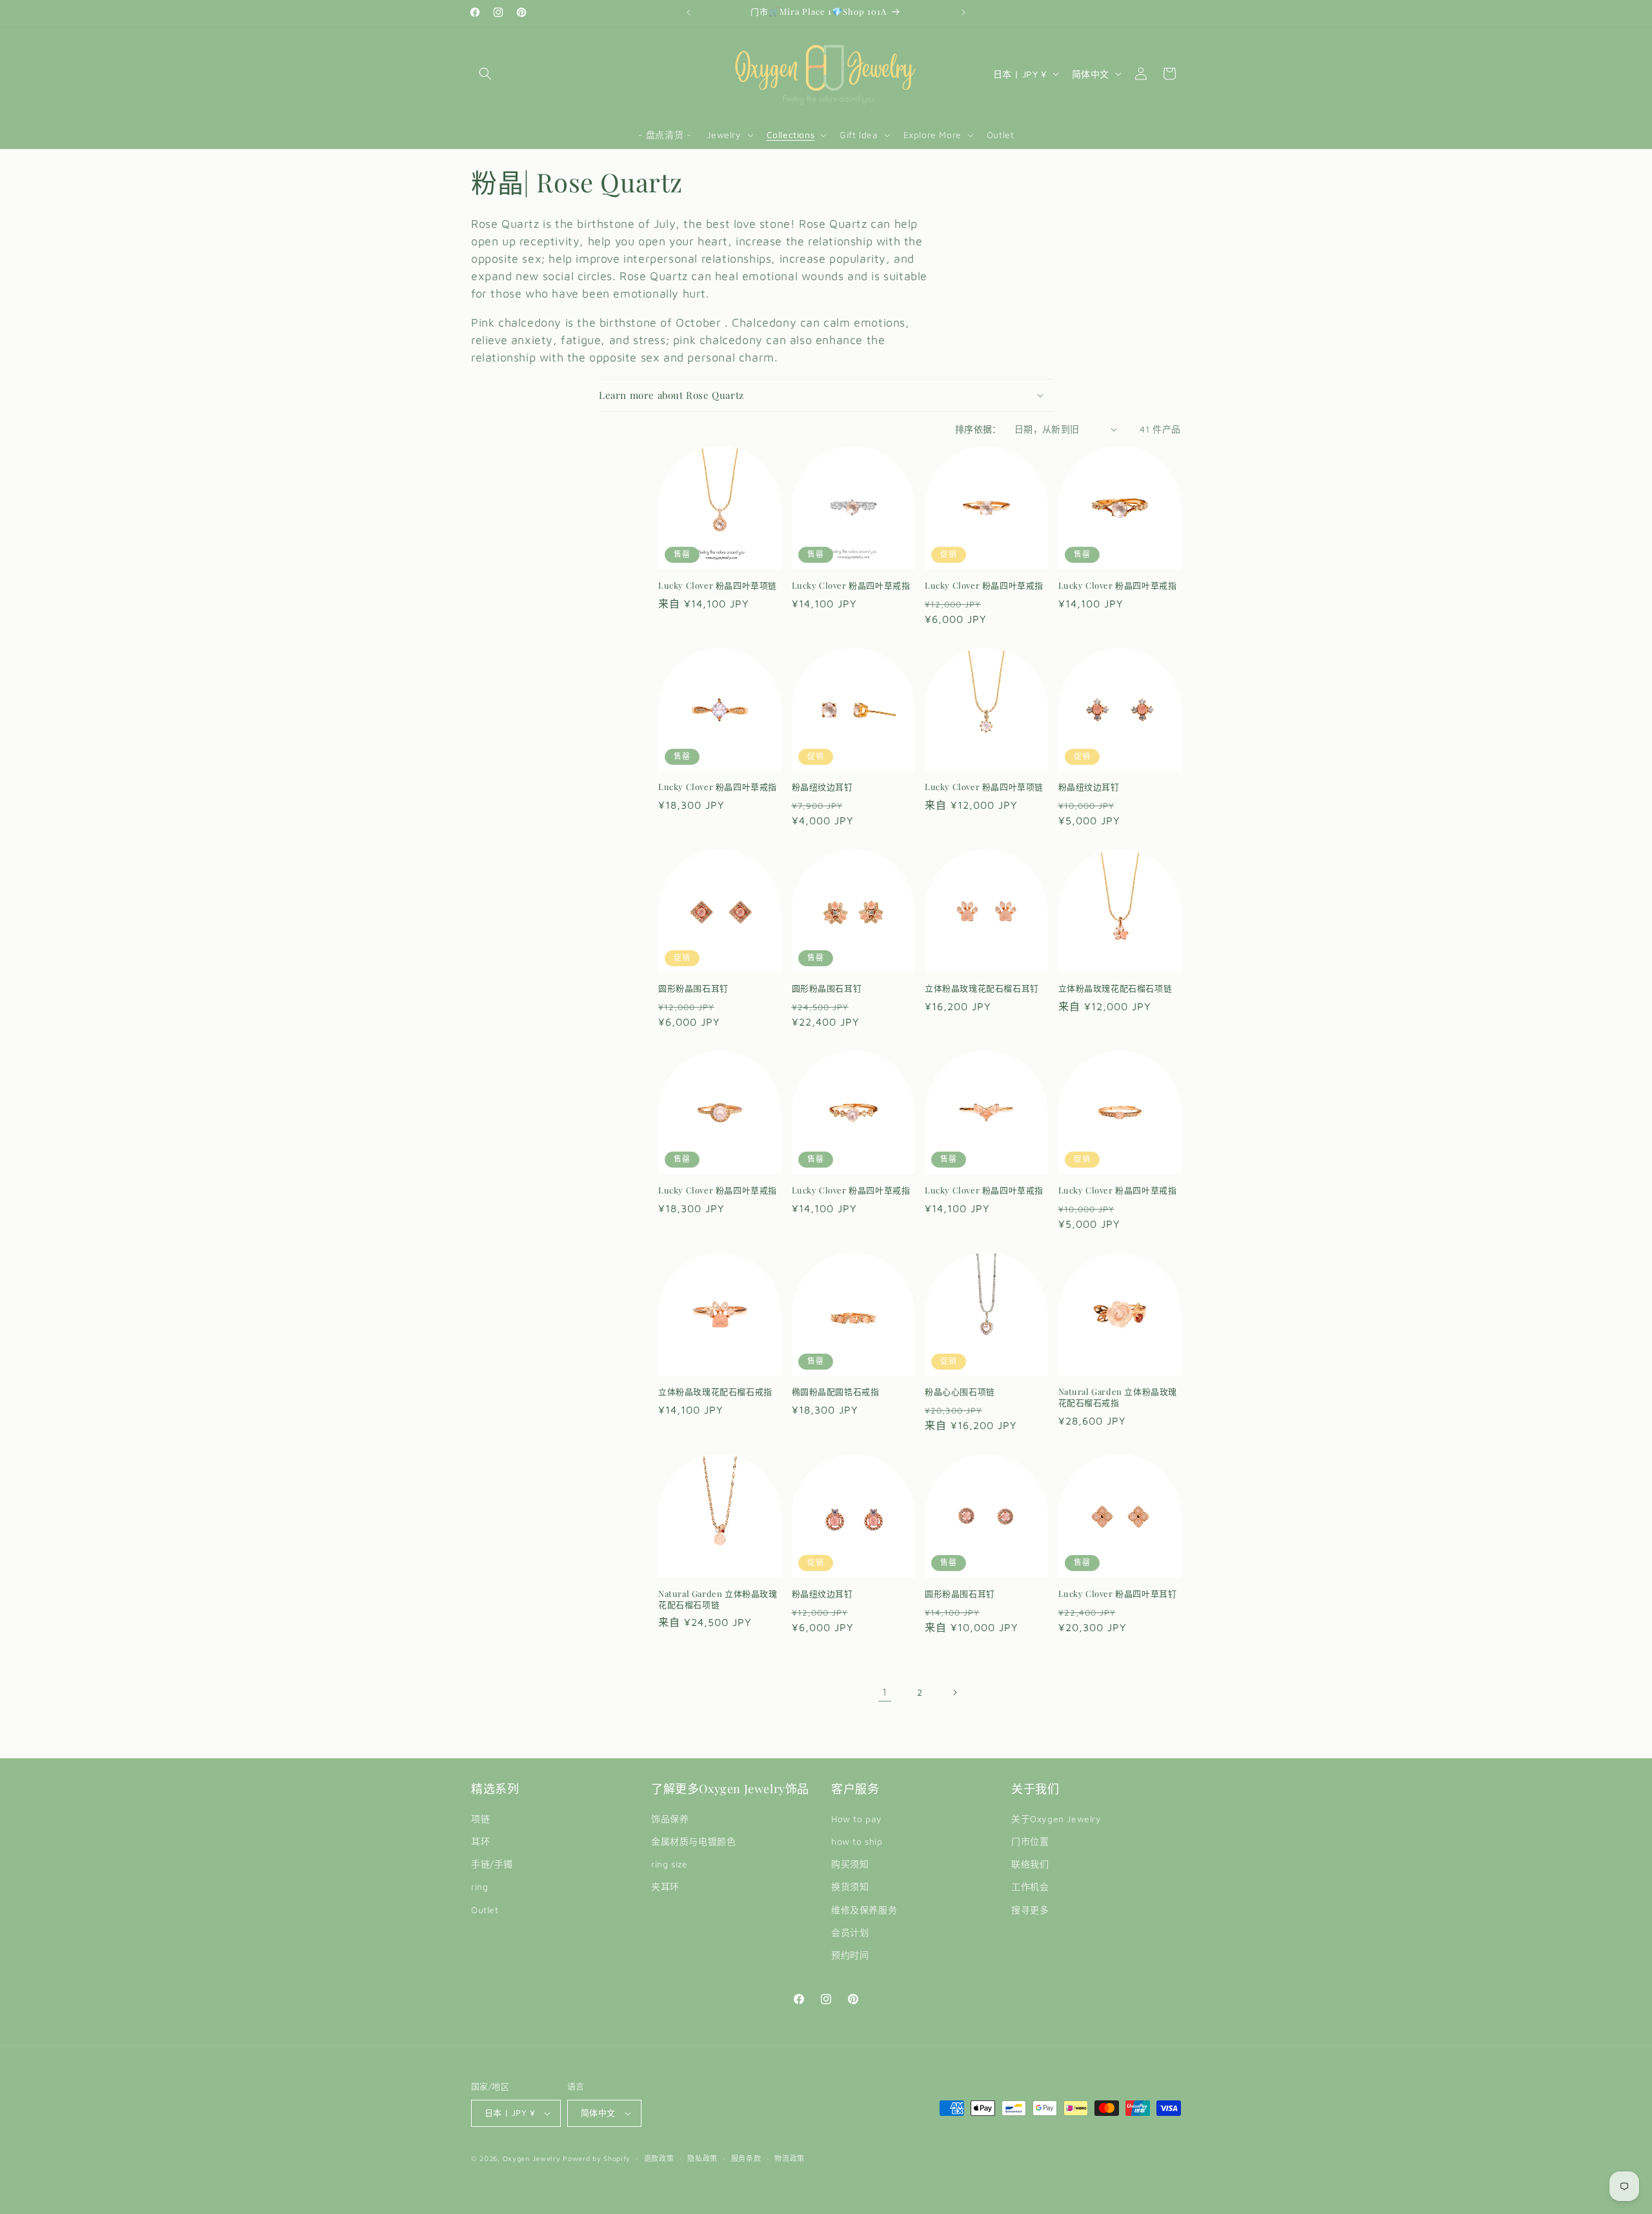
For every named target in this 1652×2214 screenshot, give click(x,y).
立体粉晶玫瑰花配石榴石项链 (1115, 988)
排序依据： (978, 429)
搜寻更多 (1030, 1910)
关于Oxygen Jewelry (1056, 1819)
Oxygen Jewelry (532, 2158)
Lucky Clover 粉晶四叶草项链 (718, 585)
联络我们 (1030, 1864)
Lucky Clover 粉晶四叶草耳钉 (1118, 1594)
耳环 (480, 1841)
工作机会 (1030, 1886)
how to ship (857, 1841)
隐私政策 (702, 2158)
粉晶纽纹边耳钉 (822, 787)
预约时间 (850, 1955)
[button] (485, 74)
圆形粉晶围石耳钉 (693, 988)
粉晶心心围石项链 (960, 1392)
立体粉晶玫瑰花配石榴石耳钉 (982, 988)
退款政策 (659, 2158)
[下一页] (954, 1692)
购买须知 (850, 1864)
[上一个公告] (689, 12)
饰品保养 (670, 1819)
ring (479, 1886)
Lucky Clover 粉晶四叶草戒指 (851, 585)
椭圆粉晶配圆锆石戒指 (836, 1392)
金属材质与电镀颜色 (693, 1841)
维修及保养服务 (864, 1910)
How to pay (857, 1819)
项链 (480, 1819)
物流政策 (790, 2158)
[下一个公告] (963, 12)
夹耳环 (665, 1886)
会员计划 (850, 1932)
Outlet (485, 1910)
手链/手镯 (492, 1864)
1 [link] (885, 1692)
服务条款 (746, 2158)
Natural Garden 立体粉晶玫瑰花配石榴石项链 (718, 1599)
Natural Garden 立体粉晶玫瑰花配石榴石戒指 (1118, 1397)
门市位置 (1030, 1841)
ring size (669, 1864)
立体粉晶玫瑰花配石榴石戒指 (715, 1392)
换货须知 (850, 1886)
